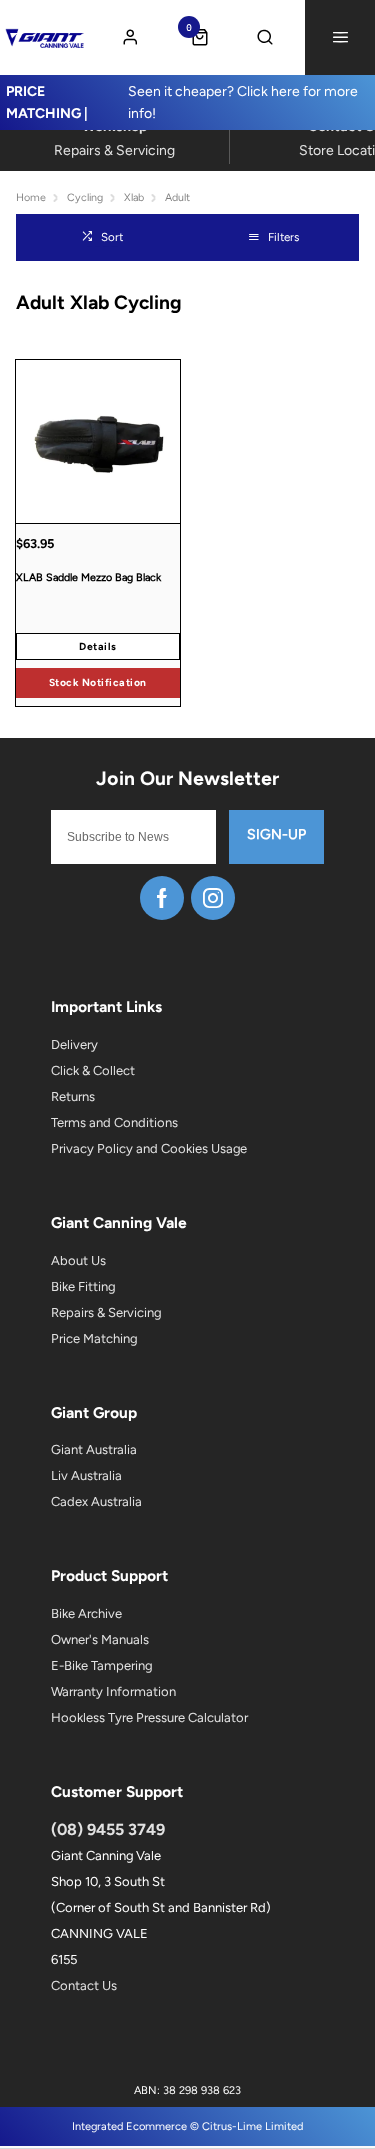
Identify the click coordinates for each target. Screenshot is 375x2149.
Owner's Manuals (100, 1639)
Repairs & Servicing (106, 1312)
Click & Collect (93, 1070)
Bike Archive (86, 1613)
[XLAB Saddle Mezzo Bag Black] (98, 441)
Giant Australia (94, 1449)
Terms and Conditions (114, 1122)
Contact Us (84, 1985)
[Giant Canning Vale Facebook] (162, 898)
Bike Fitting (83, 1286)
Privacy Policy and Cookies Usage (149, 1148)
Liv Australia (86, 1475)
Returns (73, 1096)
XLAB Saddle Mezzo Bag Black (88, 577)
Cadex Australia (96, 1501)
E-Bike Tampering (101, 1665)
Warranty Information (113, 1691)
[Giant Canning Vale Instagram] (213, 898)
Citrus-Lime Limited (252, 2126)
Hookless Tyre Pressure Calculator (149, 1717)
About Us (78, 1260)
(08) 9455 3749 (108, 1829)
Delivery (74, 1044)
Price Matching (94, 1338)
